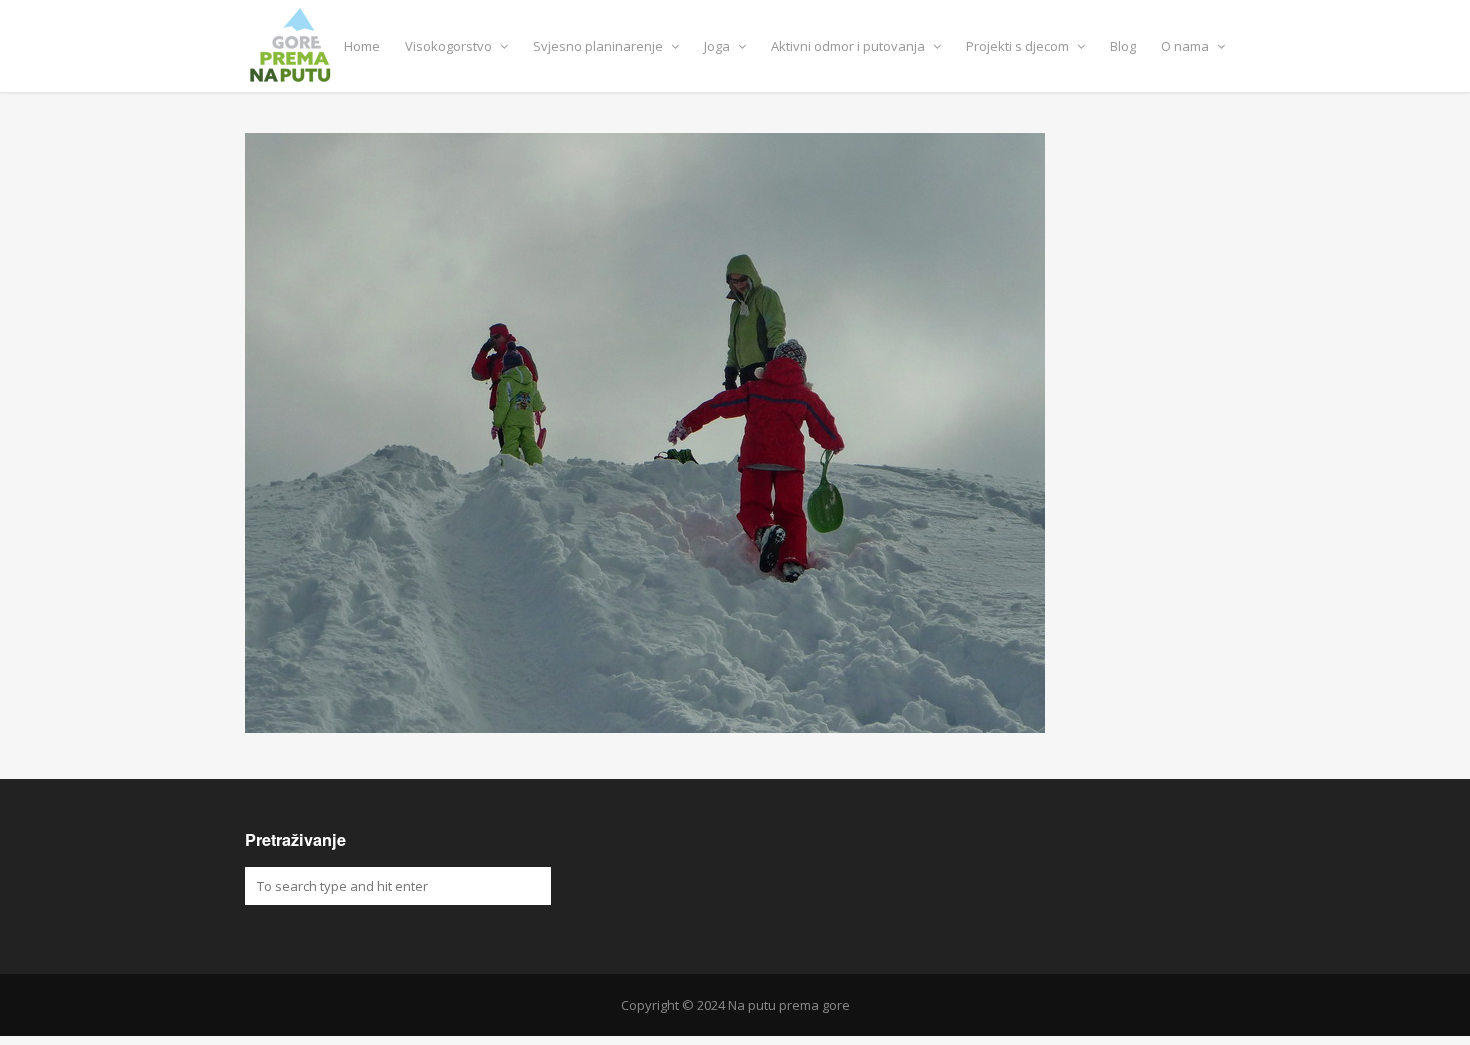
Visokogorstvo (450, 46)
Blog (1123, 46)
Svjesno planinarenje (599, 46)
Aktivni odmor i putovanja (849, 46)
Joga (718, 46)
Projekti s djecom (1019, 46)
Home (362, 46)
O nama (1186, 46)
